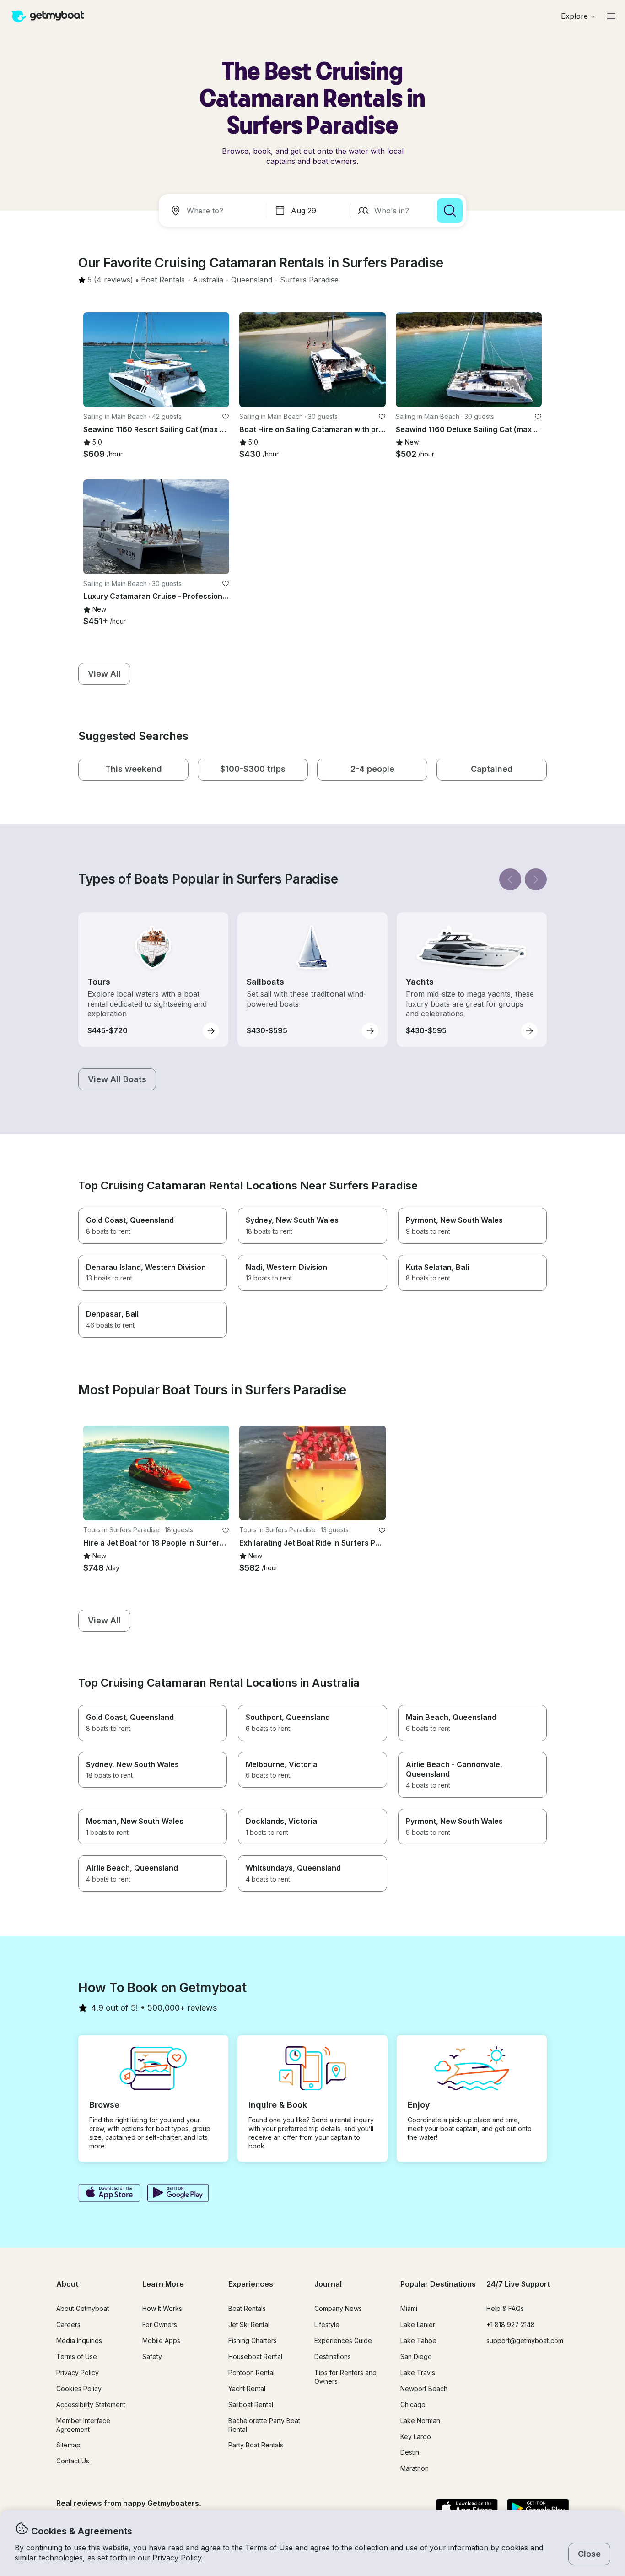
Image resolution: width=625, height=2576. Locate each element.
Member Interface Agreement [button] (83, 2425)
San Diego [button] (416, 2356)
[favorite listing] (226, 417)
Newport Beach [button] (424, 2389)
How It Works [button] (162, 2308)
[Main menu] (611, 16)
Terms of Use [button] (269, 2548)
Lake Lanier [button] (418, 2324)
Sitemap (68, 2445)
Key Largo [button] (416, 2437)
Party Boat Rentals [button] (256, 2445)
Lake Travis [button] (418, 2373)
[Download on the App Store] (109, 2194)
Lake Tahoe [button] (418, 2340)
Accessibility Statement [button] (91, 2405)
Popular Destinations (438, 2284)
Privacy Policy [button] (177, 2558)
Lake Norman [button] (420, 2421)
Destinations (333, 2356)
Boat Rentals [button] (247, 2308)
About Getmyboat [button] (83, 2308)
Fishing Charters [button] (253, 2340)
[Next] (536, 879)
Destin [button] (410, 2452)
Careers (68, 2324)
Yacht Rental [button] (247, 2389)
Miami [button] (409, 2308)
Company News (338, 2308)
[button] (163, 280)
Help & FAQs (505, 2308)
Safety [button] (152, 2356)
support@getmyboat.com (525, 2340)
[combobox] (215, 211)
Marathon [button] (415, 2468)
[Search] (450, 211)
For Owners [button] (160, 2324)
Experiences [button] (251, 2284)
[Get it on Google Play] (178, 2194)
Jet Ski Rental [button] (249, 2324)
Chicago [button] (413, 2405)
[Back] (510, 879)
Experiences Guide (343, 2340)
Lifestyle (327, 2324)
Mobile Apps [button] (161, 2340)
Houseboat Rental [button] (255, 2356)
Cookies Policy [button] (79, 2389)
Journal (328, 2284)
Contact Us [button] (73, 2461)
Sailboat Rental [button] (251, 2405)
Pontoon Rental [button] (251, 2373)
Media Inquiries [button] (79, 2340)
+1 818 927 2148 (511, 2324)
